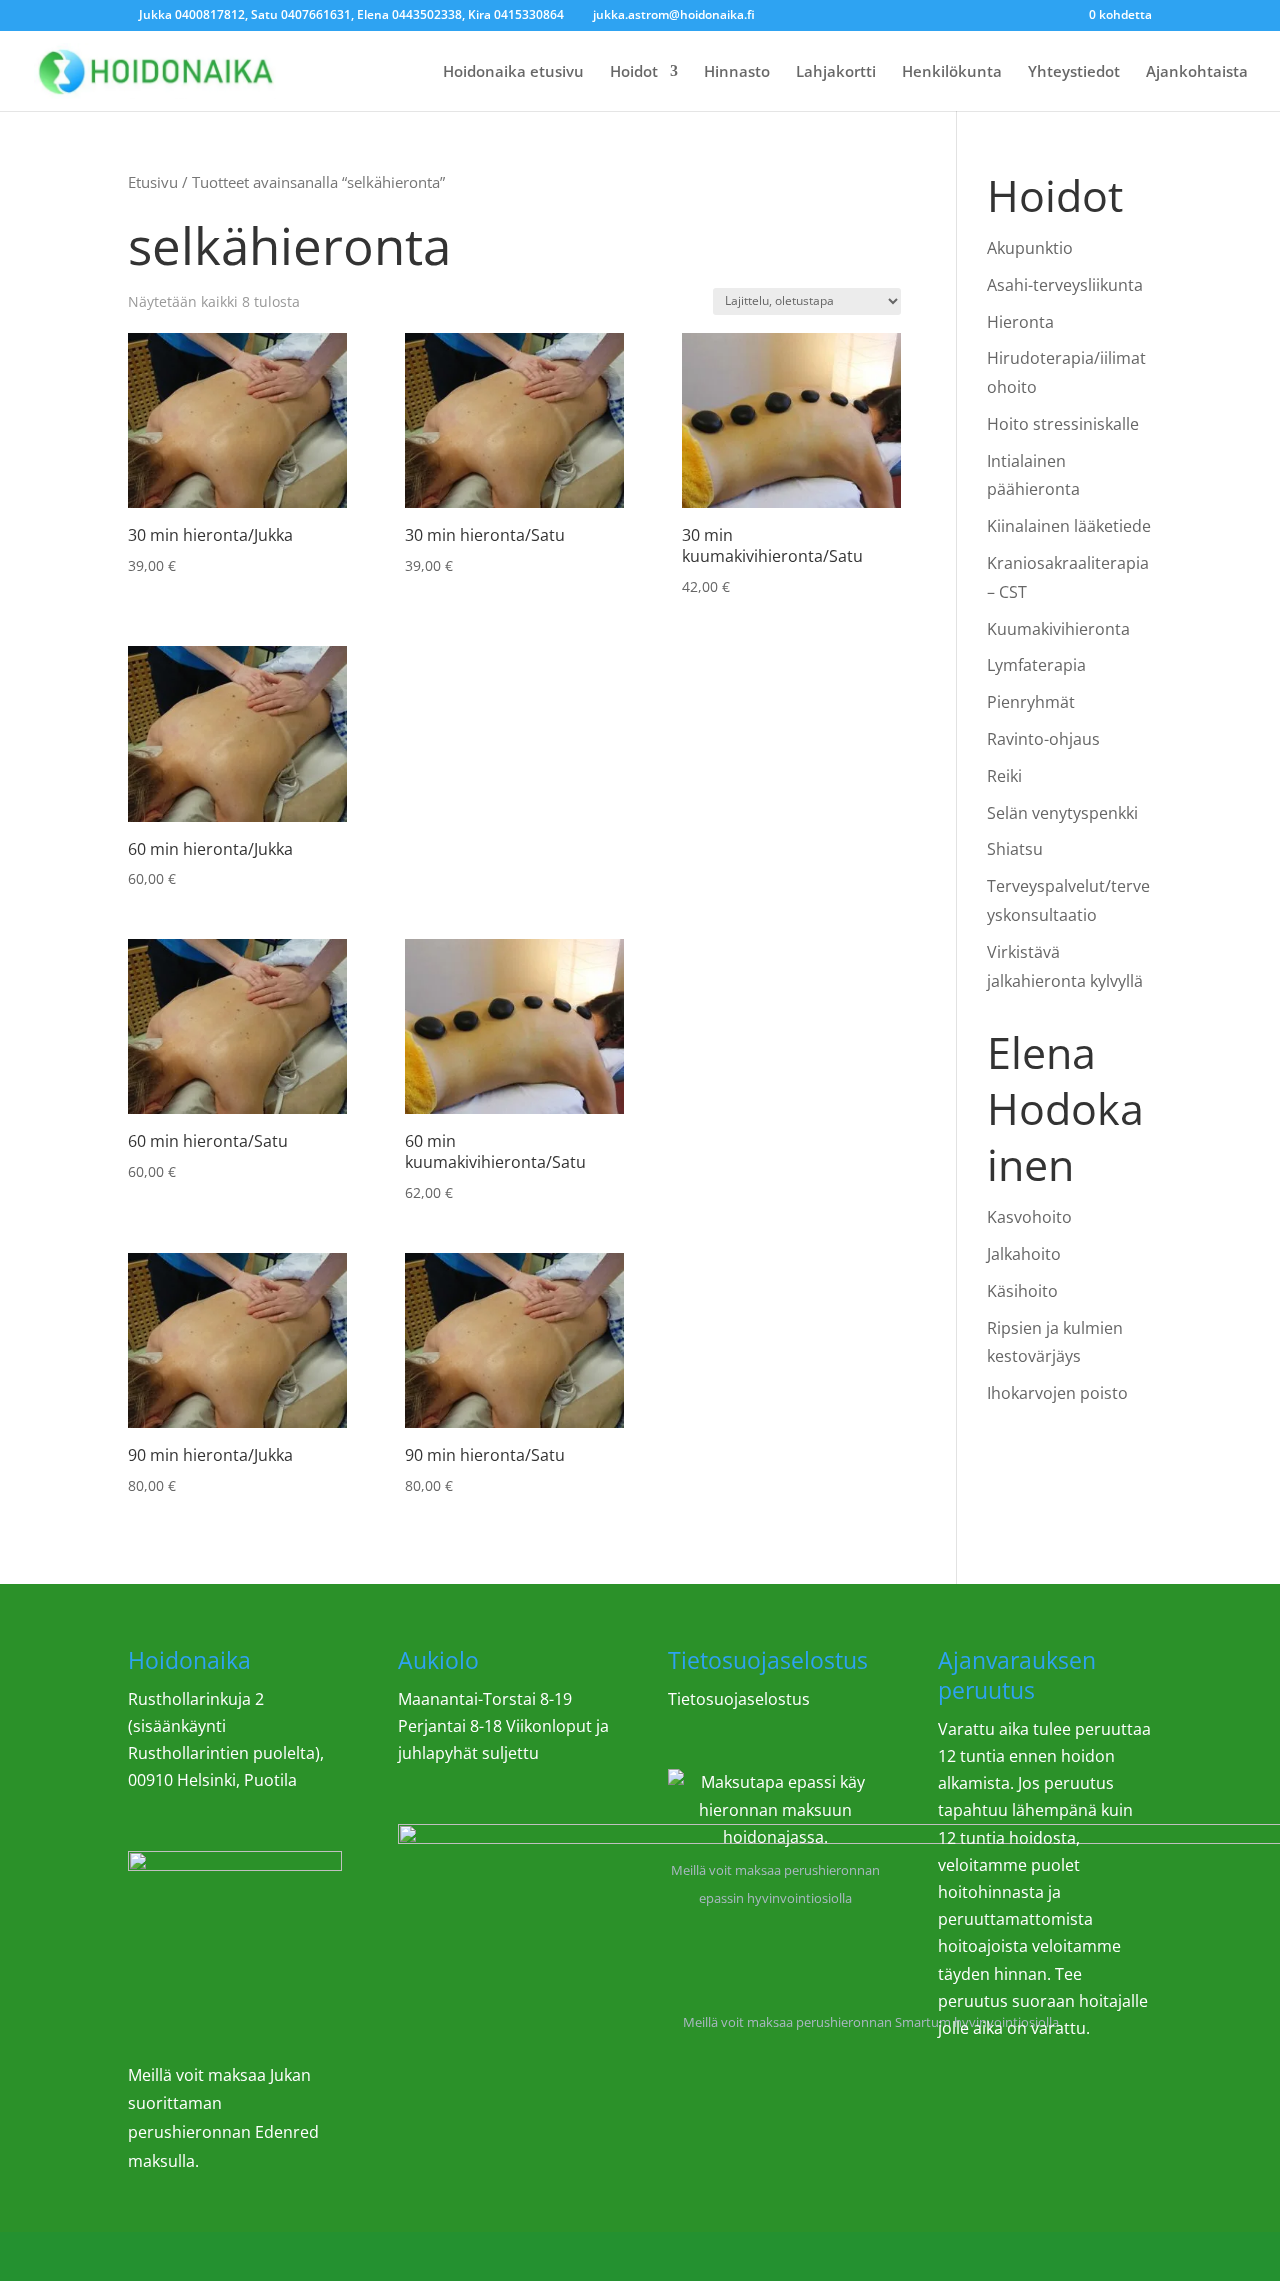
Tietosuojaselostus (739, 1699)
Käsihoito (1022, 1291)
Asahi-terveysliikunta (1065, 285)
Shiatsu (1015, 849)
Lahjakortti (836, 72)
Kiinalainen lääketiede (1069, 526)
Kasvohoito (1029, 1217)
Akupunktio (1030, 248)
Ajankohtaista (1197, 72)
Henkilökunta (952, 72)
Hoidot (634, 72)
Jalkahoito (1024, 1254)
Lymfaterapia (1036, 665)
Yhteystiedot (1074, 72)
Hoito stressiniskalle (1063, 424)
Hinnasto (737, 72)
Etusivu (153, 182)
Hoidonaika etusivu (513, 72)
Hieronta (1020, 322)
